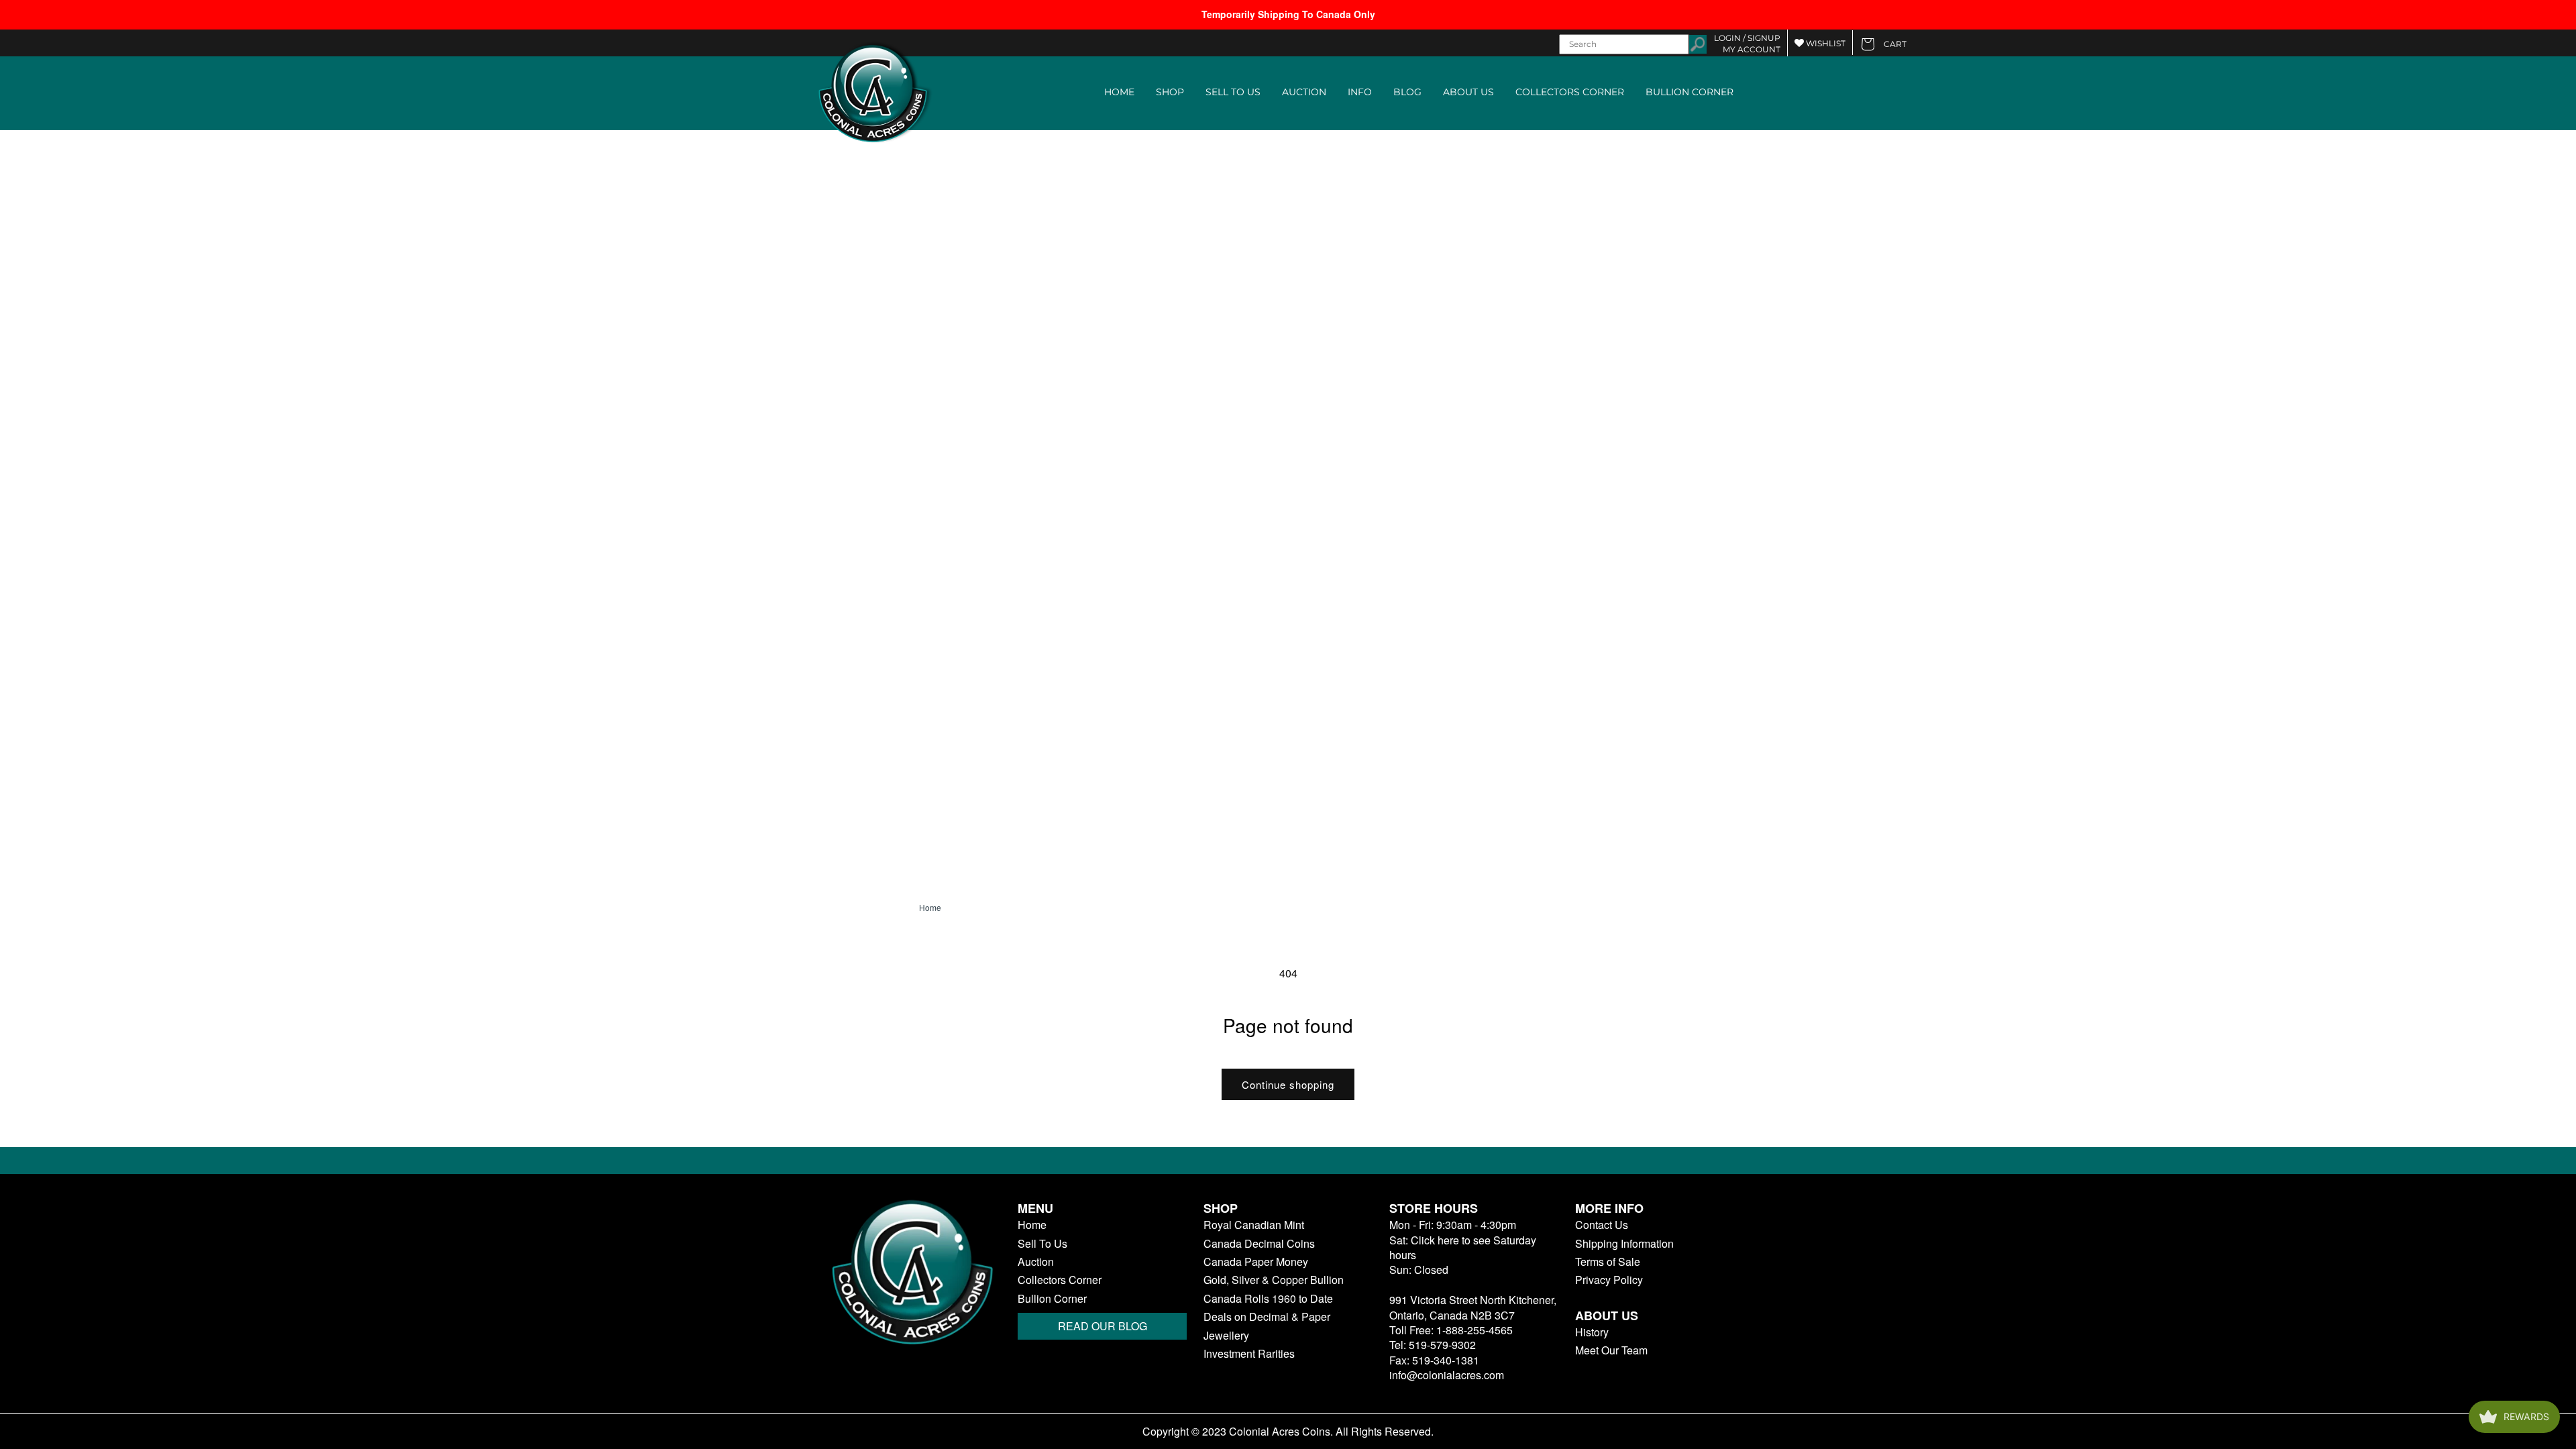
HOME (1119, 92)
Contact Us (1602, 1225)
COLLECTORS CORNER (1570, 92)
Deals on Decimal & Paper (1267, 1317)
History (1592, 1332)
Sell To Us (1042, 1244)
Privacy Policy (1609, 1280)
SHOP (1170, 92)
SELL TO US (1233, 92)
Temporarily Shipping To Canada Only (1288, 14)
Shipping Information (1624, 1244)
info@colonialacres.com (1447, 1375)
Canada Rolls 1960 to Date (1268, 1299)
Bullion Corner (1052, 1299)
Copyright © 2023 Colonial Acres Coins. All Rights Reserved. (1288, 1432)
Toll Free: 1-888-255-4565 (1451, 1330)
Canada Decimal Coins (1259, 1244)
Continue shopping (1288, 1084)
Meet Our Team (1611, 1350)
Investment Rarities (1249, 1354)
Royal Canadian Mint (1254, 1225)
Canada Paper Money (1256, 1262)
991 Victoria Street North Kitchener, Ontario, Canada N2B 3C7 (1473, 1307)
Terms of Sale (1608, 1262)
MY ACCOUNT (1752, 49)
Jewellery (1226, 1336)
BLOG (1407, 92)
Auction (1036, 1262)
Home (930, 908)
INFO (1360, 92)
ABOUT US (1468, 92)
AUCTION (1304, 92)
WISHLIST (1825, 43)
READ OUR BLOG (1103, 1326)
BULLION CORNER (1689, 92)
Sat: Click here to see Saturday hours (1463, 1247)
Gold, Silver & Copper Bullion (1274, 1280)
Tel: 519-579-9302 (1433, 1345)
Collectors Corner (1060, 1280)
